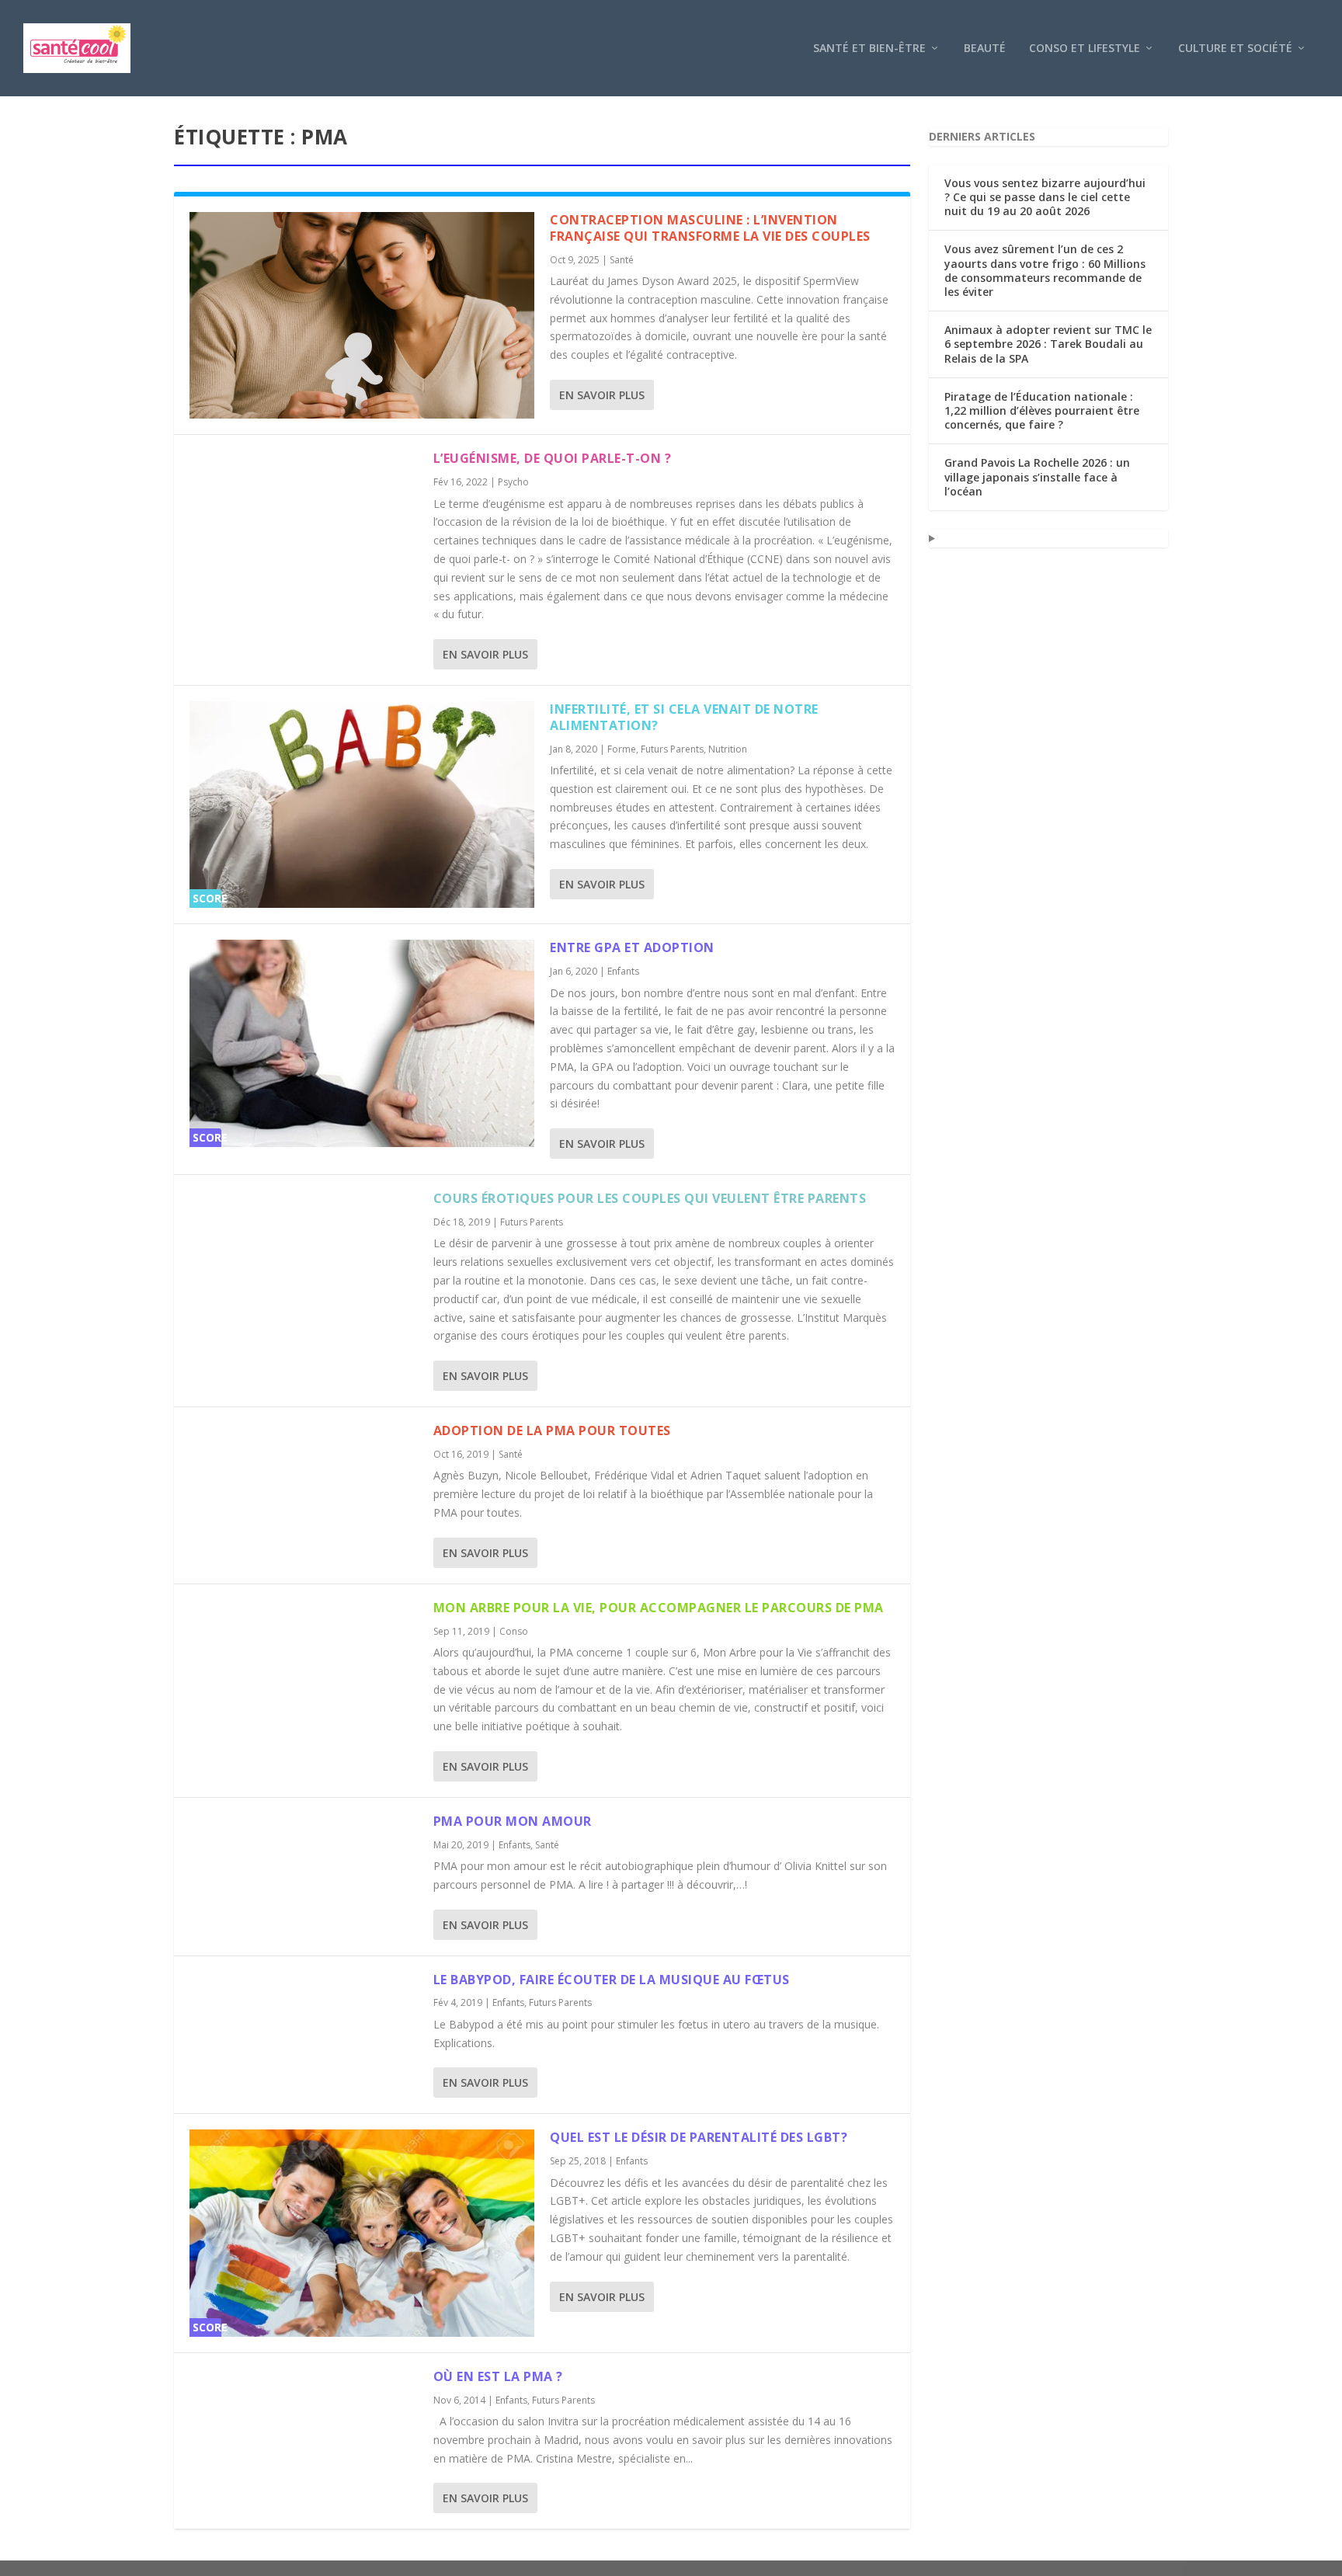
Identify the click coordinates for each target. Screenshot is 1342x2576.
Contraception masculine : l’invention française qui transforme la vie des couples (710, 228)
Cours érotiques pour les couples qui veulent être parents (650, 1198)
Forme (622, 749)
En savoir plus (602, 395)
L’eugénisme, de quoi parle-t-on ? (553, 458)
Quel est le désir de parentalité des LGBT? (699, 2137)
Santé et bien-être (869, 49)
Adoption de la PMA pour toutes (552, 1431)
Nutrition (728, 749)
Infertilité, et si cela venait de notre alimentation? (684, 717)
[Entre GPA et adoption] (362, 1043)
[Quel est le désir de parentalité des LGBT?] (362, 2233)
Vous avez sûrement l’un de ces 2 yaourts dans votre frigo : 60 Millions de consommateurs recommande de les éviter (1045, 270)
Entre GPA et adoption (632, 947)
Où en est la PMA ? (498, 2376)
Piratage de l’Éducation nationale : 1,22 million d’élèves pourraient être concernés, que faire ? (1042, 410)
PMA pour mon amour (513, 1821)
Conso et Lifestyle (1085, 49)
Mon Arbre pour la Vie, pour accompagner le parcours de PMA (659, 1608)
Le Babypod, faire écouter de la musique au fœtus (612, 1980)
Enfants (623, 971)
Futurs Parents (672, 749)
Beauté (985, 49)
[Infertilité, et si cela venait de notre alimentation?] (362, 805)
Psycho (513, 482)
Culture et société (1235, 49)
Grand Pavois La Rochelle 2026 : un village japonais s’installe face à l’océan (1037, 476)
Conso (514, 1631)
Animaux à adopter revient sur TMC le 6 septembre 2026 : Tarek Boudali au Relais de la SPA (1048, 344)
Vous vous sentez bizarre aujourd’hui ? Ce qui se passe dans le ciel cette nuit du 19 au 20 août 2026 (1045, 197)
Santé (622, 260)
